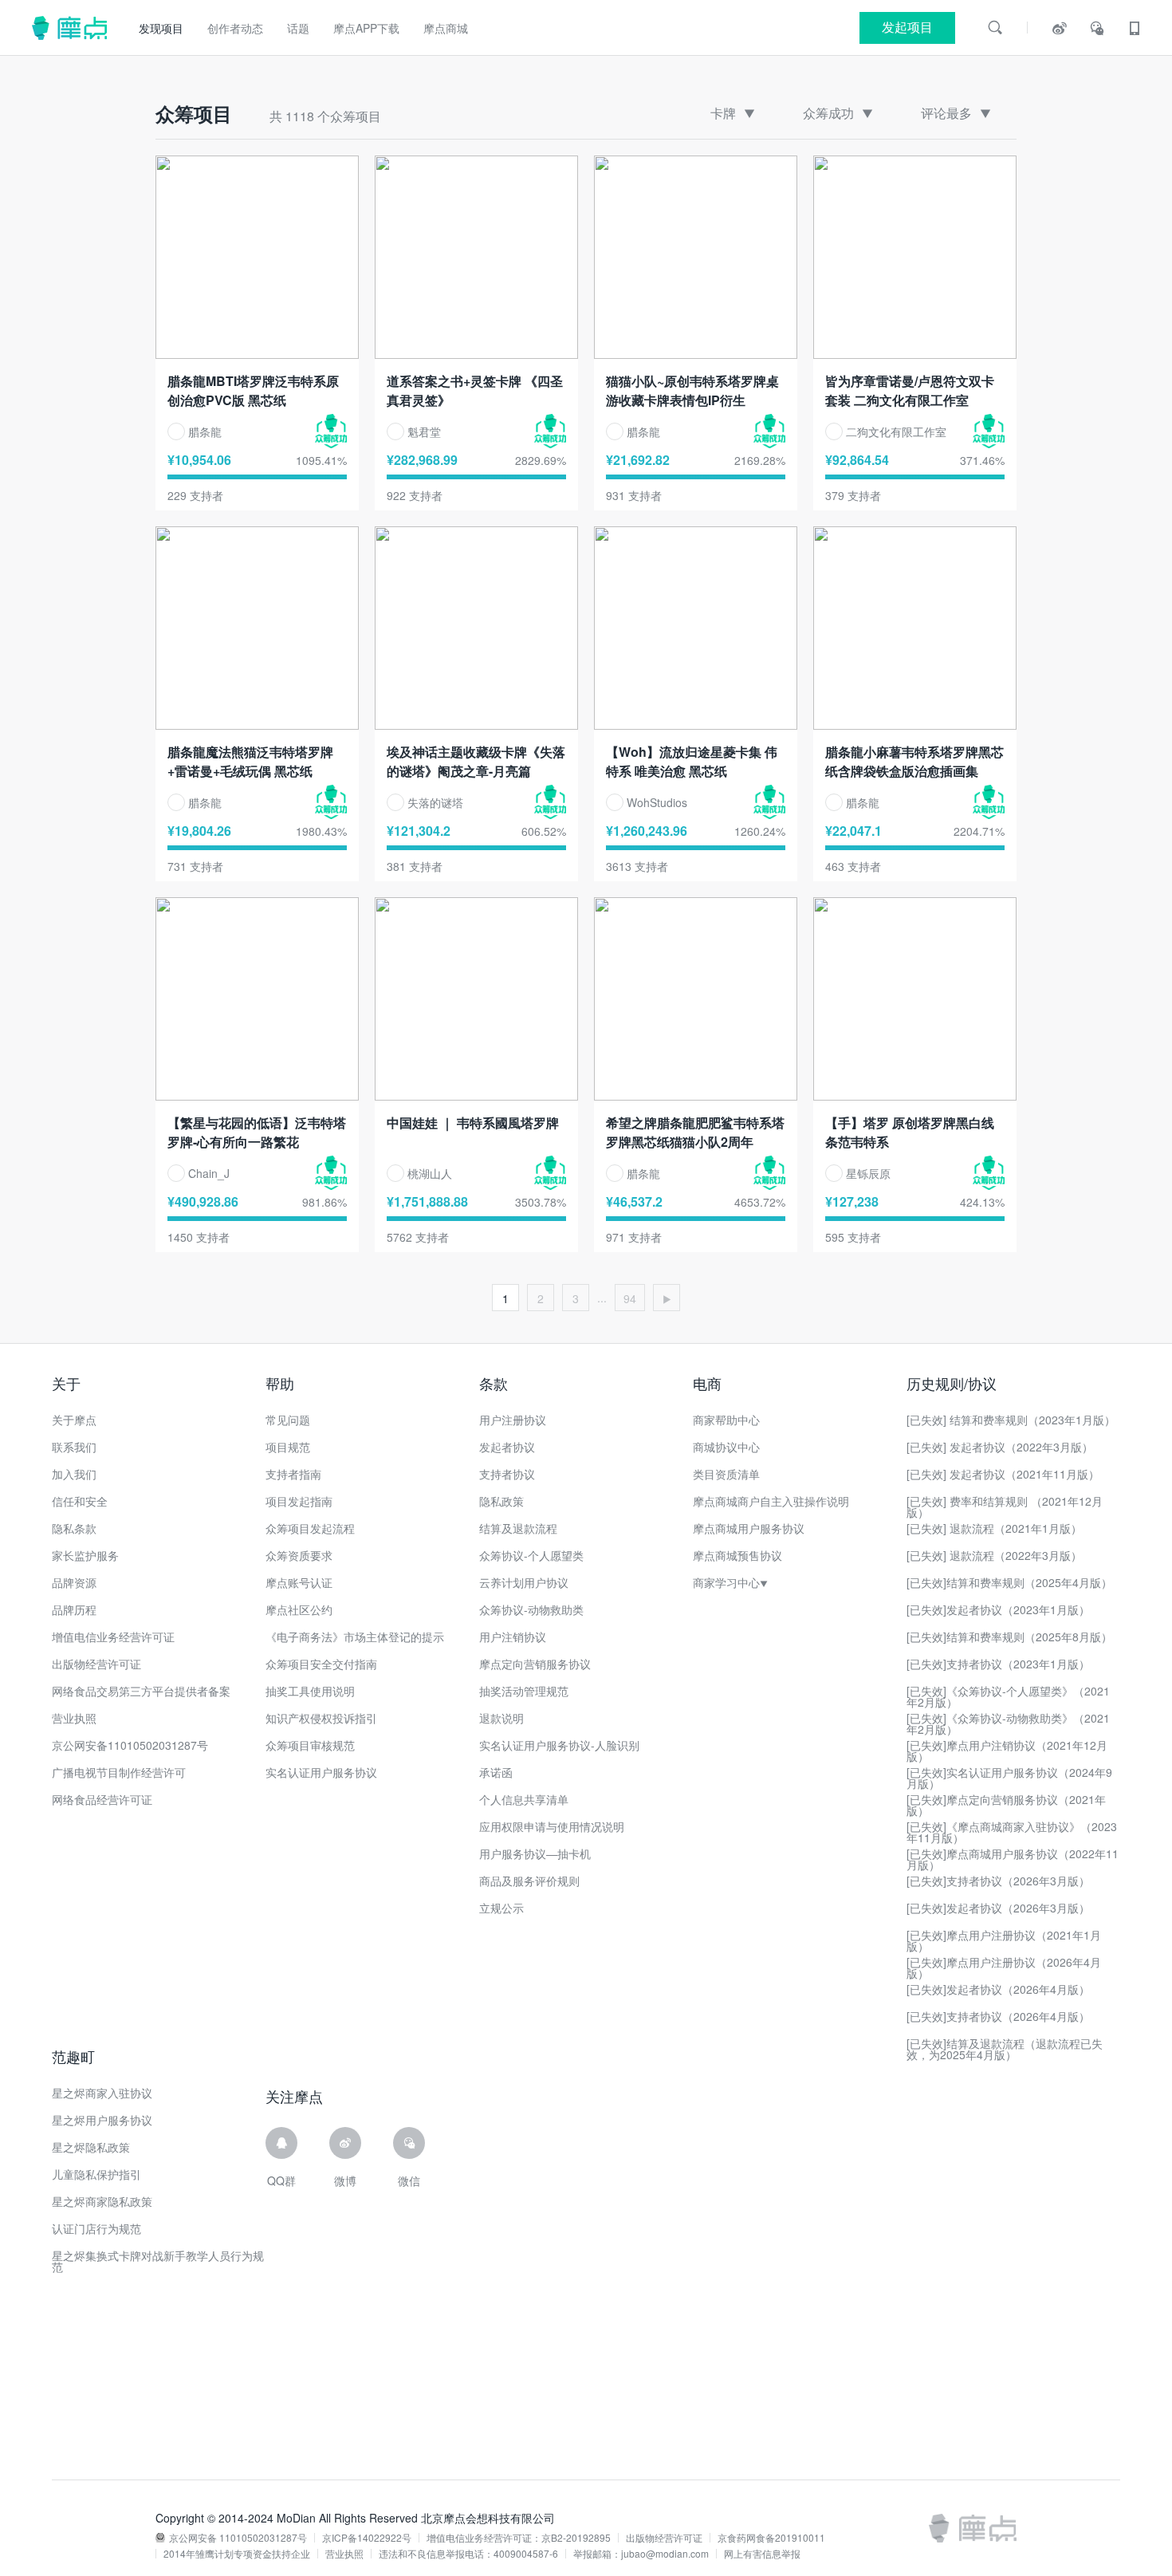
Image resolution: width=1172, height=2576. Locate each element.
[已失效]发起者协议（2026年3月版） (998, 1908)
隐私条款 (74, 1528)
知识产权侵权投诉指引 (321, 1718)
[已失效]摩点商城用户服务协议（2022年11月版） (1013, 1859)
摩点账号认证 (299, 1582)
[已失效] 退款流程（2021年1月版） (994, 1528)
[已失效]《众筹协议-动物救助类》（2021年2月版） (1008, 1723)
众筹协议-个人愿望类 (531, 1555)
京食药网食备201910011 (771, 2538)
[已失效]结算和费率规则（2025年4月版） (1009, 1582)
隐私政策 (501, 1501)
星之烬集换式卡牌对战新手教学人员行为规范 (158, 2261)
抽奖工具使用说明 (310, 1691)
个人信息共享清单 (524, 1799)
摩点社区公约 (299, 1609)
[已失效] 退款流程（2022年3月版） (994, 1555)
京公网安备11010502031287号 (130, 1745)
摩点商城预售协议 (737, 1555)
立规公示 (501, 1908)
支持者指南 (293, 1474)
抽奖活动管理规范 (524, 1691)
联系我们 (74, 1447)
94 (630, 1298)
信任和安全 (80, 1501)
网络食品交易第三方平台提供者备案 (141, 1691)
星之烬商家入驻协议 (102, 2093)
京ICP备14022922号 (367, 2538)
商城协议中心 (726, 1447)
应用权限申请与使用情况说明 (552, 1826)
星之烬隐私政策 (91, 2147)
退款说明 (501, 1718)
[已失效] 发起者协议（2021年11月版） (1003, 1474)
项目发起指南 (299, 1501)
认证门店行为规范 (96, 2228)
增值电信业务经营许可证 (113, 1637)
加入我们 (74, 1474)
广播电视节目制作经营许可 (119, 1772)
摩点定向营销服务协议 (535, 1664)
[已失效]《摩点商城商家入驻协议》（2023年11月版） (1012, 1832)
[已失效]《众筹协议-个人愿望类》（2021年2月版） (1008, 1696)
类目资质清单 (726, 1474)
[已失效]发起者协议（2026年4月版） (998, 1989)
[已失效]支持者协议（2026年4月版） (998, 2016)
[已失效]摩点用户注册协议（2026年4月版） (1004, 1967)
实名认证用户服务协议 (321, 1772)
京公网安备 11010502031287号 (238, 2538)
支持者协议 (507, 1474)
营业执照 (74, 1718)
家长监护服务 (85, 1555)
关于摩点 (74, 1420)
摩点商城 (446, 28)
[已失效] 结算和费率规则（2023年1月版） (1011, 1420)
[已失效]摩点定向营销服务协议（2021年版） (1006, 1805)
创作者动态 (235, 28)
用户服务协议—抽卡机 (535, 1853)
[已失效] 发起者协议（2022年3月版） (1000, 1447)
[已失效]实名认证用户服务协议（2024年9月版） (1009, 1778)
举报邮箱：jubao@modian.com (641, 2554)
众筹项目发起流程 (310, 1528)
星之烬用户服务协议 (102, 2120)
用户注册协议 (513, 1420)
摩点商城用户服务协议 (749, 1528)
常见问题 (288, 1420)
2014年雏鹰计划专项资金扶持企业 (237, 2554)
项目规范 (288, 1447)
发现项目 (161, 28)
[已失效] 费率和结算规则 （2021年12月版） (1005, 1507)
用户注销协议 (513, 1637)
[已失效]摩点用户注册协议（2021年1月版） (1004, 1940)
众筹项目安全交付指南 (321, 1664)
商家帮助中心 (726, 1420)
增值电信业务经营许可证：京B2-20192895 (519, 2538)
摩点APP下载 (366, 28)
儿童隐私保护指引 (96, 2174)
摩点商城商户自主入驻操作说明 (771, 1501)
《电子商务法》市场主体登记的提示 (355, 1637)
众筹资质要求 (299, 1555)
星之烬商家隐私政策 (102, 2201)
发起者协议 (507, 1447)
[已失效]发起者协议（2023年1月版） (998, 1609)
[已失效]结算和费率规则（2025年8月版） (1009, 1637)
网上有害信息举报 (762, 2554)
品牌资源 (74, 1582)
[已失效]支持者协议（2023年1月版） (998, 1664)
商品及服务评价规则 (529, 1881)
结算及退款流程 (518, 1528)
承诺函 (496, 1772)
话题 (298, 28)
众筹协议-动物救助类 (531, 1609)
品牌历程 (74, 1609)
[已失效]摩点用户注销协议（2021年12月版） (1007, 1751)
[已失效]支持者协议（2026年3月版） (998, 1881)
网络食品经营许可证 (102, 1799)
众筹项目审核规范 (310, 1745)
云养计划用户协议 (524, 1582)
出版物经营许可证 (96, 1664)
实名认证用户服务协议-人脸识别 (559, 1745)
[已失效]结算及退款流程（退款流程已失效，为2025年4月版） (1005, 2049)
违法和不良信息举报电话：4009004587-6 (468, 2554)
